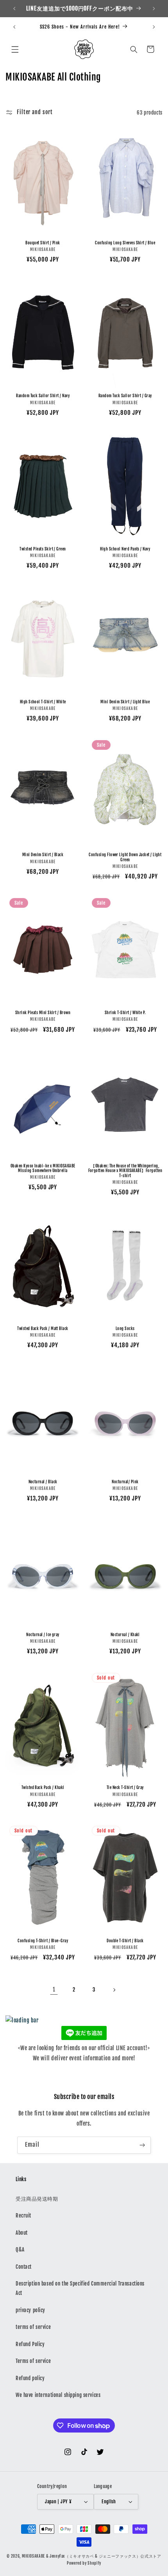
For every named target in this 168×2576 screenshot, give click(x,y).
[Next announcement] (154, 9)
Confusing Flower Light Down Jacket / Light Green (125, 857)
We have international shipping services (58, 2395)
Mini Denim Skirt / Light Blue (125, 702)
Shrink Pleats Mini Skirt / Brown (43, 1013)
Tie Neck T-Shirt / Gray (125, 1787)
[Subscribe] (142, 2145)
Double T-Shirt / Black (125, 1941)
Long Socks (125, 1328)
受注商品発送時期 (37, 2199)
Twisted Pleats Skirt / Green (43, 549)
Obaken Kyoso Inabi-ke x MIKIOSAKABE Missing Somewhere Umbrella (43, 1168)
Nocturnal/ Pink (125, 1482)
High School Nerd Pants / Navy (125, 549)
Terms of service (33, 2361)
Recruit (23, 2216)
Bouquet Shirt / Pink (43, 243)
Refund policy (30, 2378)
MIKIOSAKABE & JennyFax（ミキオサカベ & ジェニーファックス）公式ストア (92, 2556)
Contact (24, 2267)
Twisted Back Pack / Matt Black (43, 1328)
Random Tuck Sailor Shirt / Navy (43, 396)
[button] (15, 49)
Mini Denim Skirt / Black (43, 855)
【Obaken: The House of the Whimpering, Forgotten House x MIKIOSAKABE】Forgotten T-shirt (125, 1171)
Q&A (20, 2250)
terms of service (33, 2327)
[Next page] (114, 1990)
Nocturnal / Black (43, 1482)
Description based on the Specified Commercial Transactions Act (80, 2288)
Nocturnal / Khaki (125, 1635)
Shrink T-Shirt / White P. (125, 1013)
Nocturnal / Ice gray (43, 1635)
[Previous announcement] (14, 9)
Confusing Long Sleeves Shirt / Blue (125, 243)
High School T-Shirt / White (43, 702)
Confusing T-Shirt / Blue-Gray (43, 1941)
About (22, 2233)
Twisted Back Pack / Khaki (43, 1787)
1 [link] (54, 1990)
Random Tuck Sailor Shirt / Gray (125, 396)
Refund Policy (30, 2344)
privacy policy (30, 2310)
